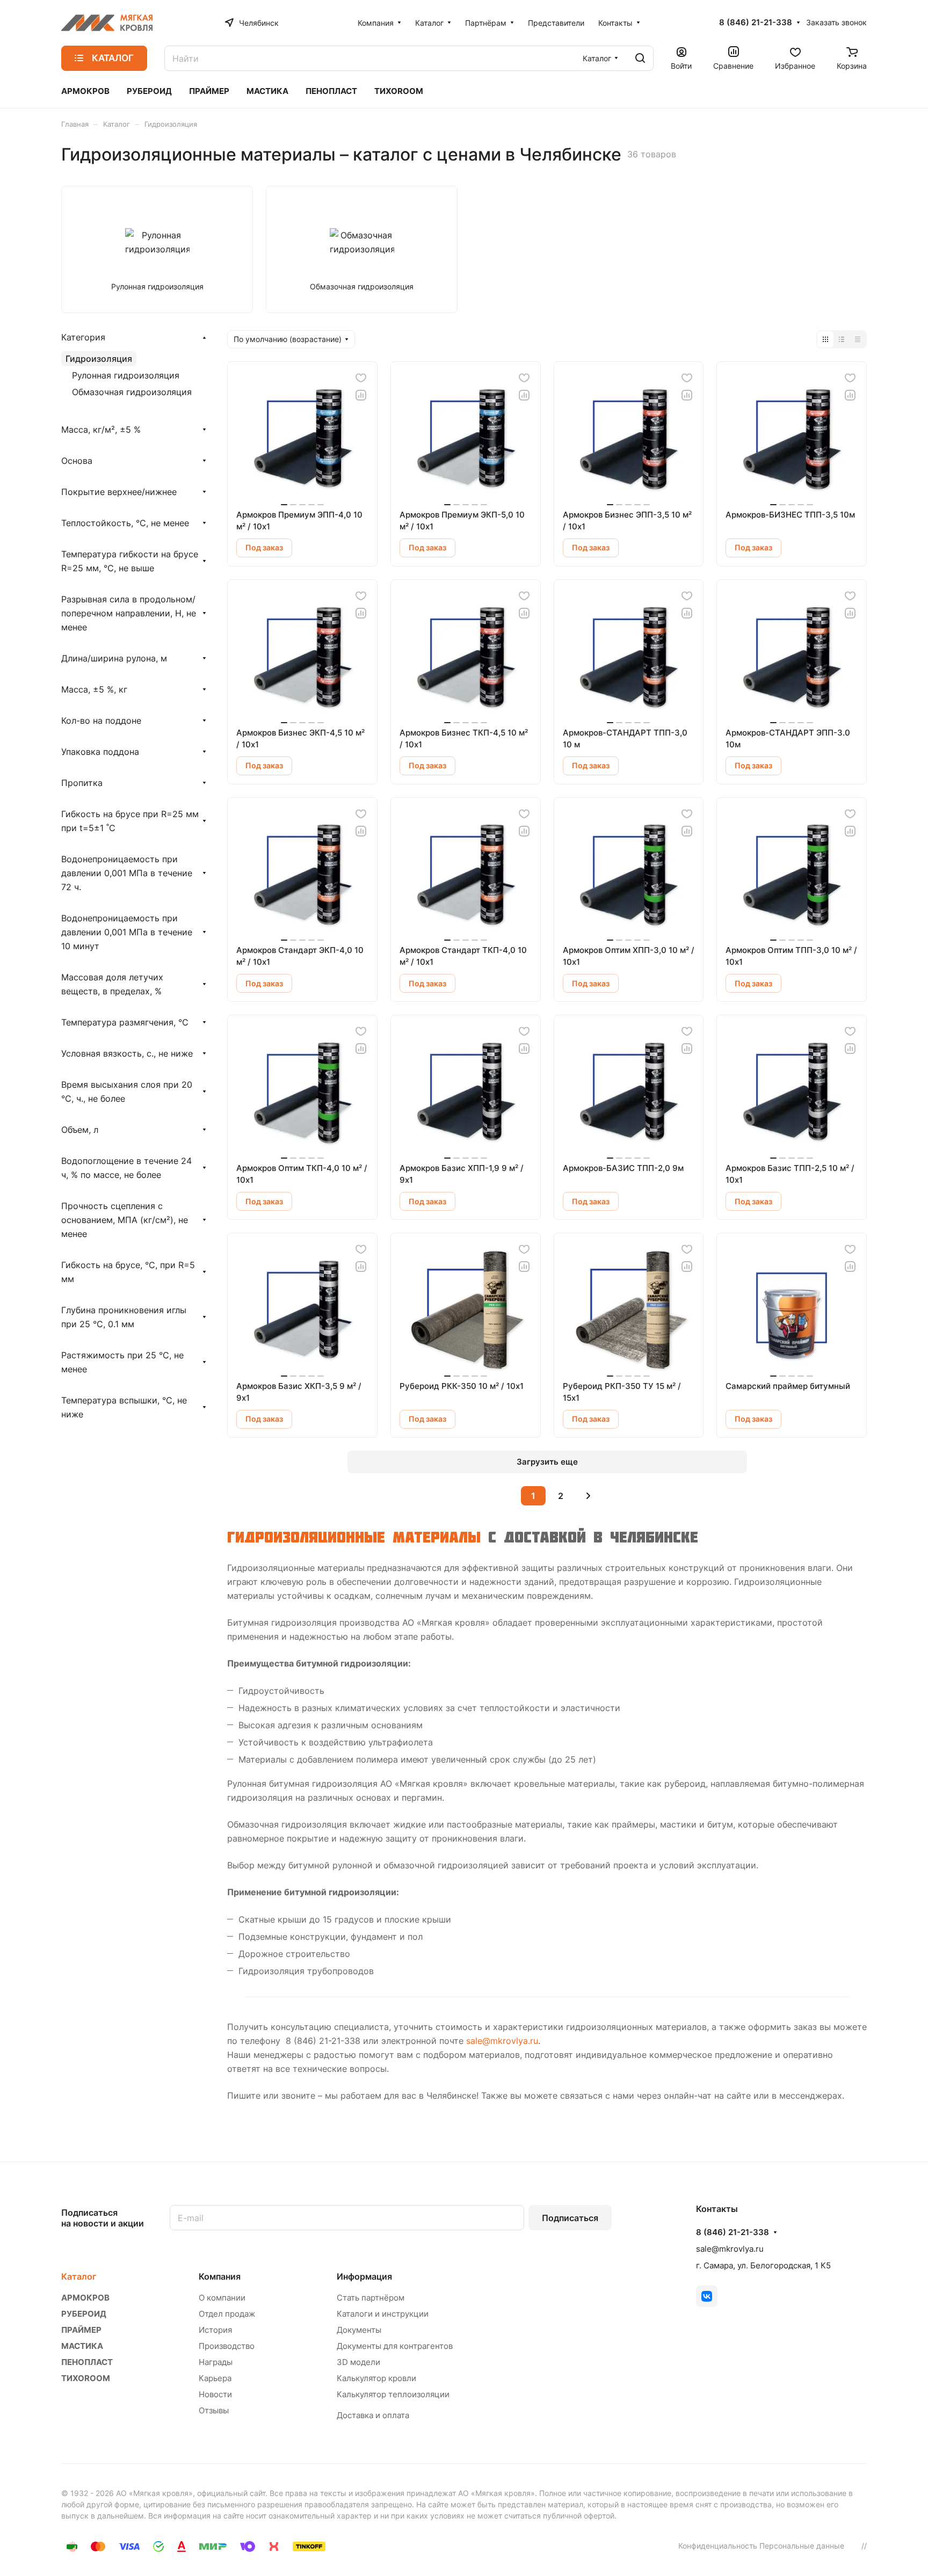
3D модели (358, 2362)
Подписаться (570, 2218)
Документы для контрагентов (395, 2346)
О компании (222, 2298)
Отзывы (214, 2410)
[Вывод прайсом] (858, 339)
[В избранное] (361, 378)
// (864, 2546)
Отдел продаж (227, 2314)
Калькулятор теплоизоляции (393, 2394)
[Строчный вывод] (842, 339)
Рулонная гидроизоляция (126, 375)
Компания (220, 2276)
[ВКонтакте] (707, 2296)
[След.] (588, 1496)
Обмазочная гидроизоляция (132, 392)
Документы (359, 2330)
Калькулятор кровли (376, 2378)
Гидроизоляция (99, 359)
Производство (227, 2346)
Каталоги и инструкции (383, 2314)
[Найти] (640, 58)
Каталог (79, 2276)
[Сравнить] (361, 395)
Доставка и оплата (373, 2415)
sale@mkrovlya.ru (502, 2041)
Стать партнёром (371, 2298)
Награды (216, 2362)
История (215, 2330)
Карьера (215, 2378)
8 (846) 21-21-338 (756, 23)
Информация (364, 2276)
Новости (215, 2394)
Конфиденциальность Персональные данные (761, 2546)
